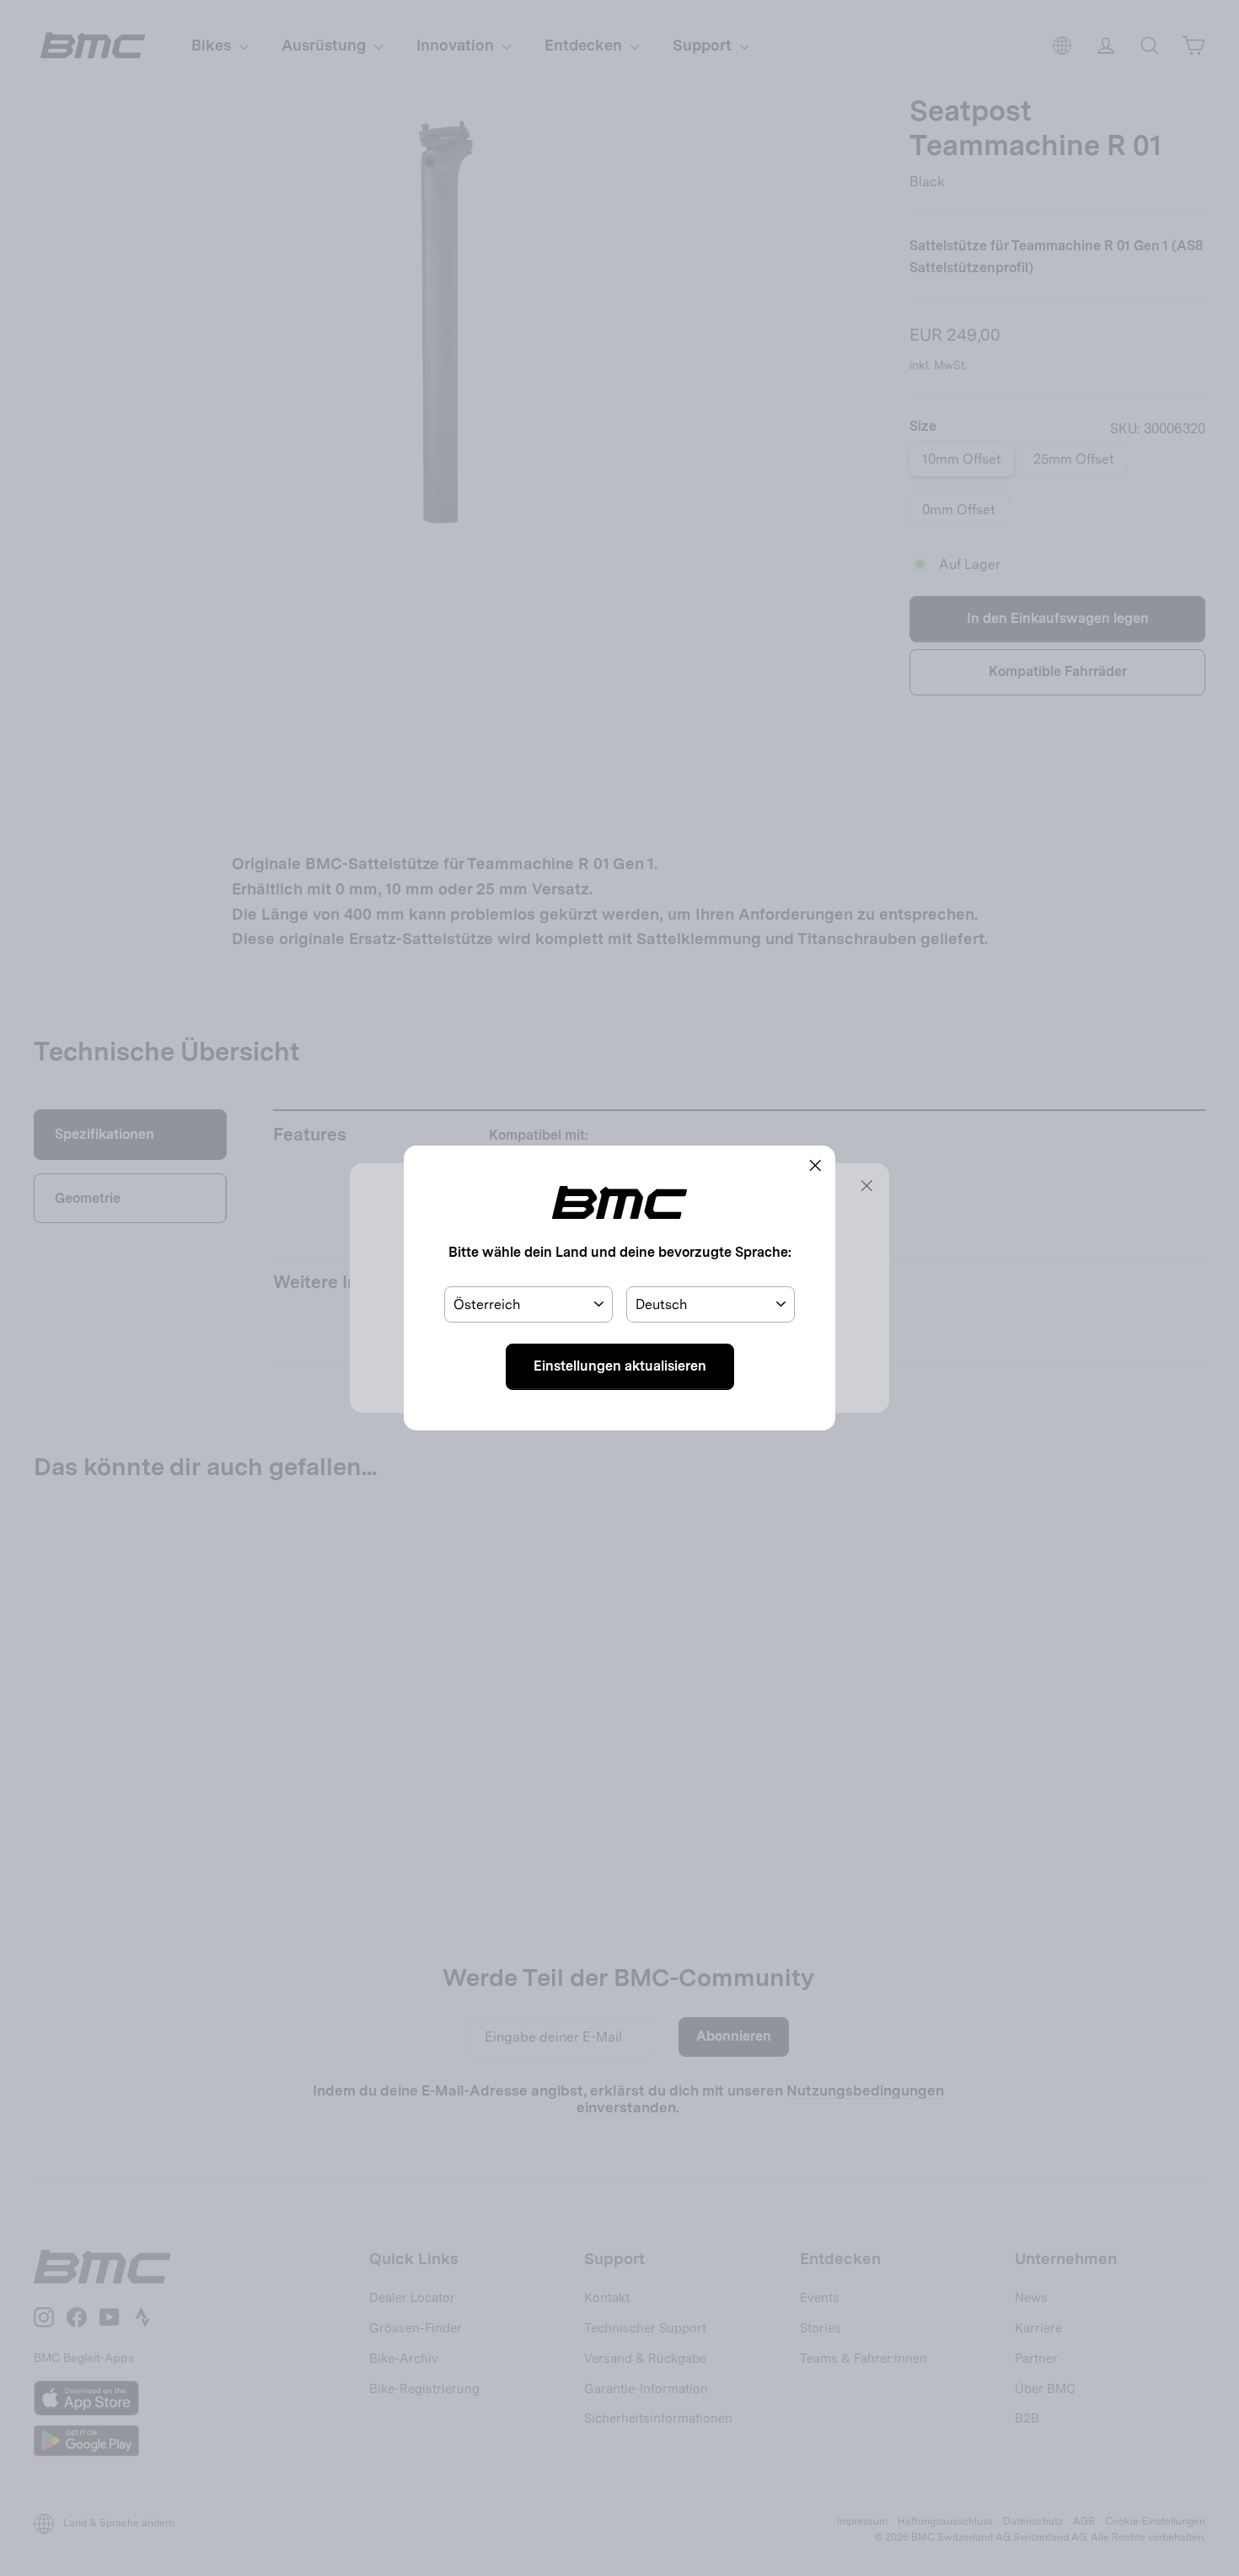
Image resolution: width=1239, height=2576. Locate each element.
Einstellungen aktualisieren (620, 1366)
